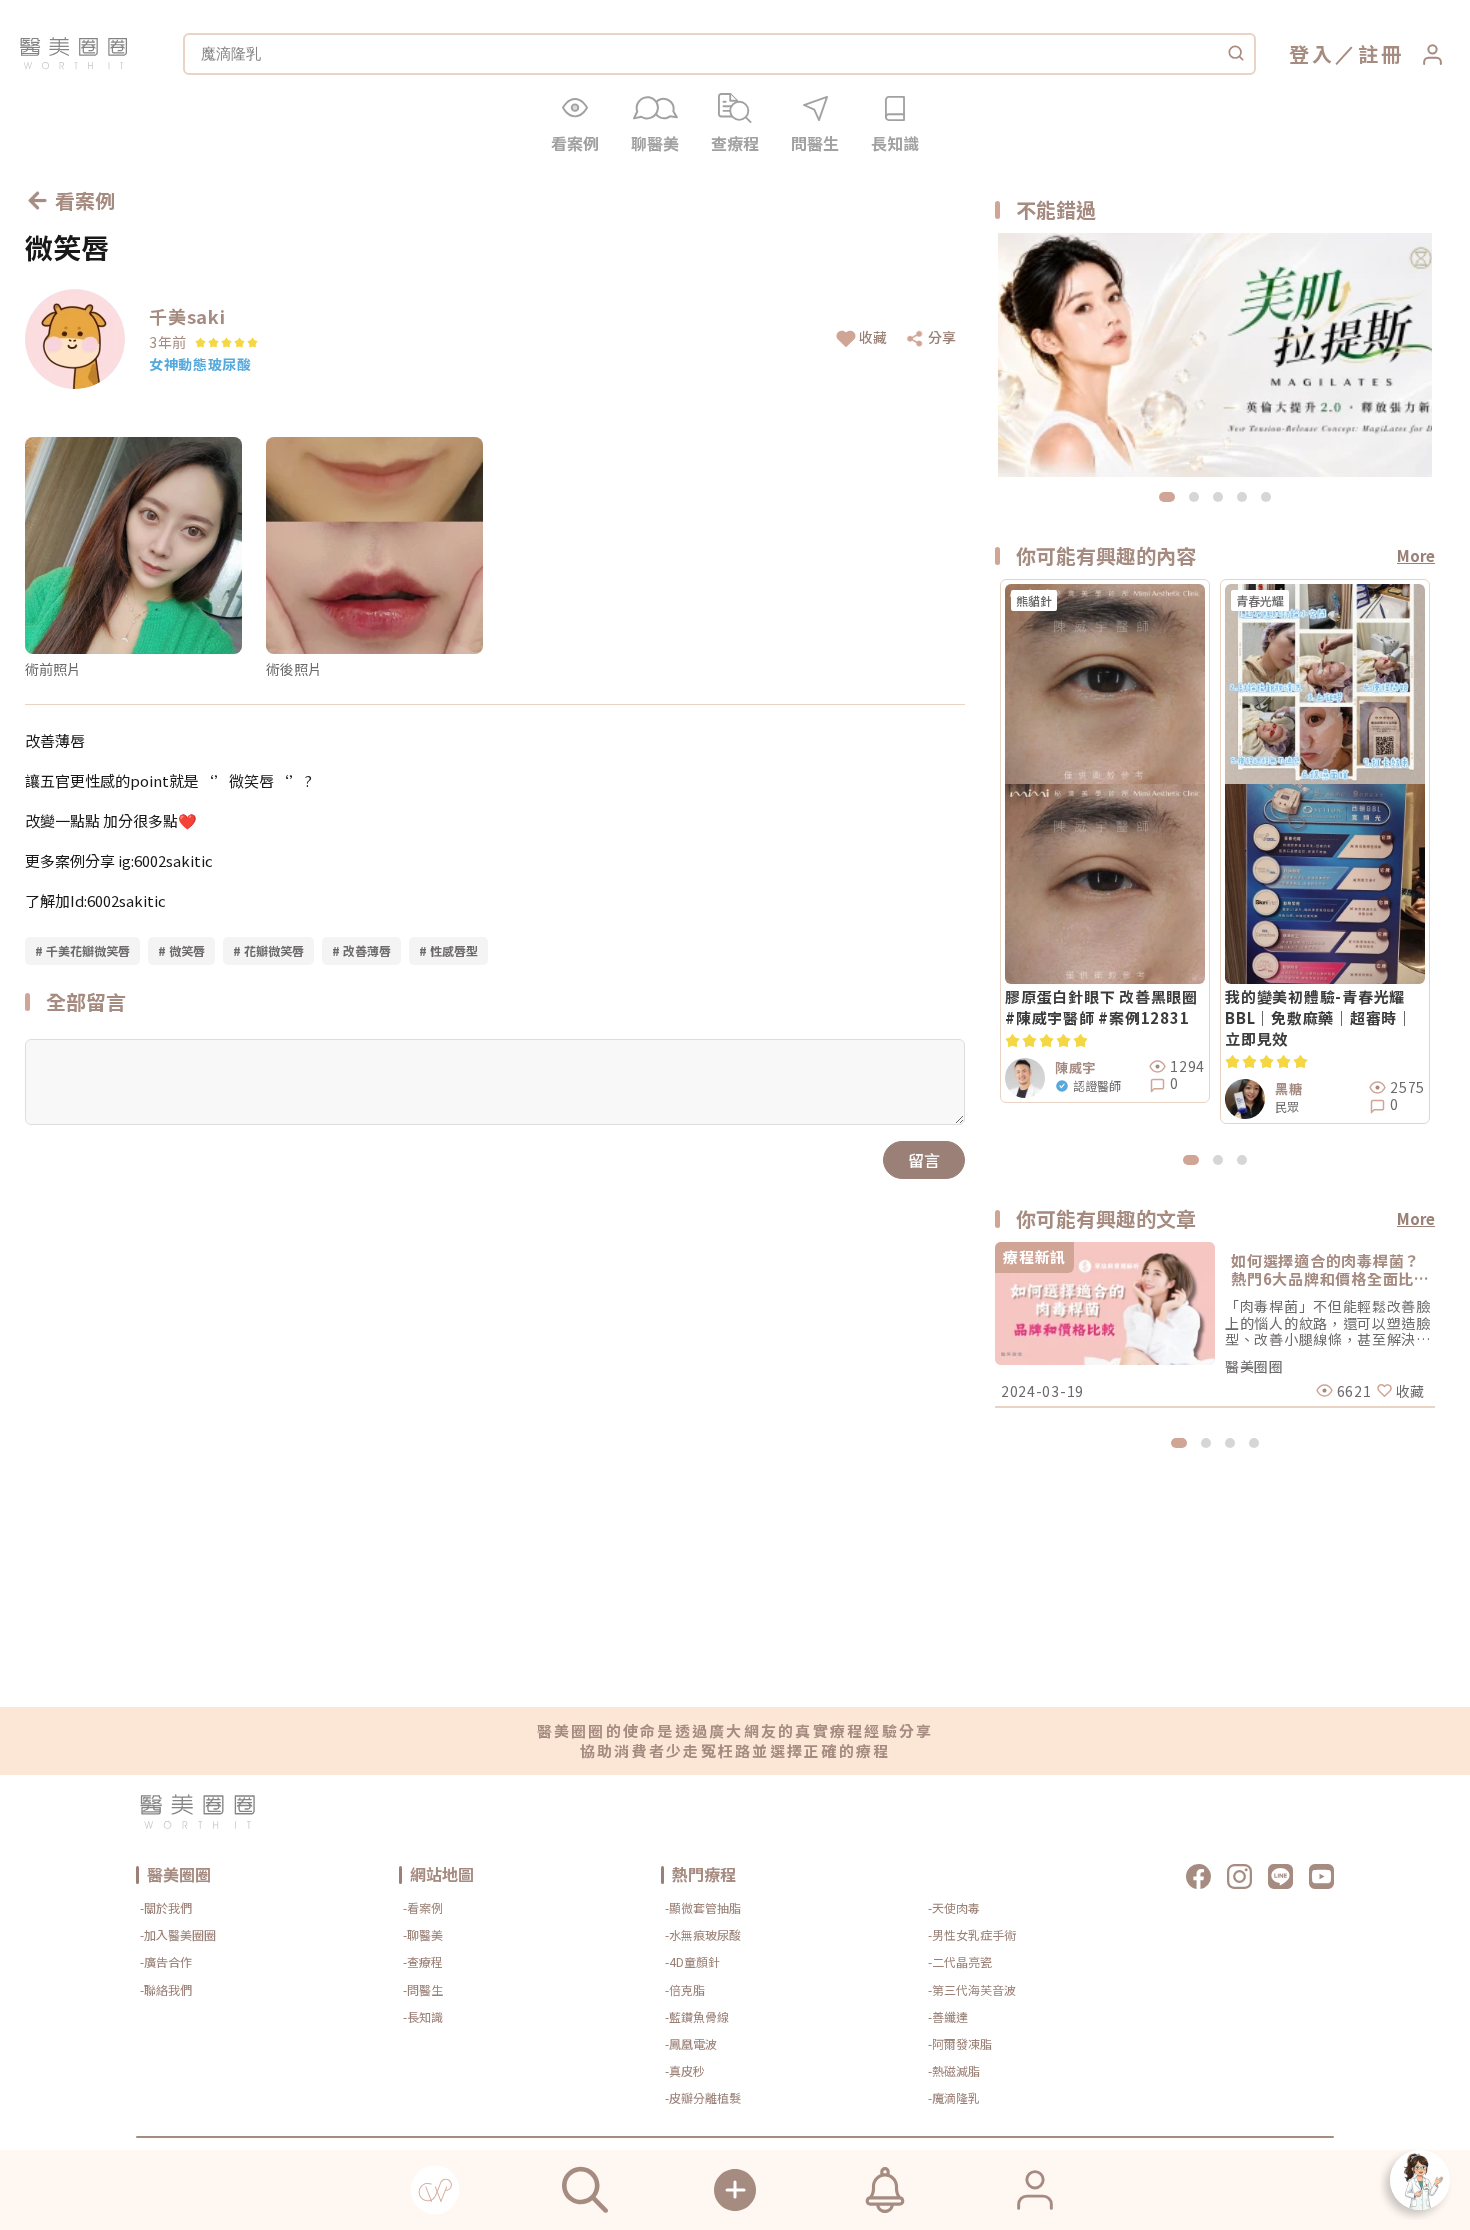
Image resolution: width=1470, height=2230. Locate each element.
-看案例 (423, 1907)
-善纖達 (948, 2016)
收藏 (873, 337)
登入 (1312, 53)
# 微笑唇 (181, 950)
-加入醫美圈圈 (178, 1934)
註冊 (1381, 53)
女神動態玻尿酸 (200, 364)
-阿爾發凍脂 (960, 2043)
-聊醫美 (423, 1934)
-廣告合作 (166, 1961)
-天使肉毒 (954, 1907)
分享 (942, 337)
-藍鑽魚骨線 (697, 2016)
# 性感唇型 (448, 950)
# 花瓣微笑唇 (268, 950)
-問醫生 (423, 1989)
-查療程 (423, 1961)
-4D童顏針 (692, 1961)
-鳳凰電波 (691, 2043)
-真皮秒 (685, 2070)
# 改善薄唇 (361, 950)
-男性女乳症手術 (972, 1934)
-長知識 (423, 2016)
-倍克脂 (685, 1989)
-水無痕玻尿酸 (703, 1934)
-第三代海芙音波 (972, 1989)
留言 (924, 1160)
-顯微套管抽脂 (703, 1907)
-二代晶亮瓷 (960, 1961)
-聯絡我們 (166, 1989)
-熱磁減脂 (954, 2070)
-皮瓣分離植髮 (703, 2097)
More (1416, 555)
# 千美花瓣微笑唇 (82, 950)
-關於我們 (166, 1907)
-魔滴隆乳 (954, 2097)
